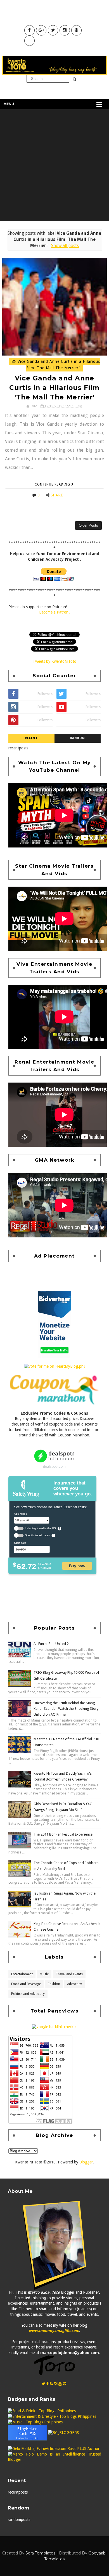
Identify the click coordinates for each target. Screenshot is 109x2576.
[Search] (75, 79)
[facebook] (48, 2384)
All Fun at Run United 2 (51, 1644)
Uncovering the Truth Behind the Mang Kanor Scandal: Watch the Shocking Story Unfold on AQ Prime (66, 1709)
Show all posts (65, 246)
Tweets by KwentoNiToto (54, 661)
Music (44, 1974)
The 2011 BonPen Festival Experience (63, 1834)
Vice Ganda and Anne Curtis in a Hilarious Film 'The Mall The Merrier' (58, 365)
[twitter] (43, 2384)
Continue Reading (53, 484)
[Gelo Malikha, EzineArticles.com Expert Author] (54, 2449)
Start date (20, 1543)
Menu (9, 104)
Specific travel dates (37, 1536)
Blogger (86, 2162)
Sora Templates (40, 2553)
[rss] (51, 2384)
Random (78, 738)
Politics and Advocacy (28, 1994)
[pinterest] (65, 2384)
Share (57, 495)
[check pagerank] (54, 2026)
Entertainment (22, 1974)
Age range (20, 1514)
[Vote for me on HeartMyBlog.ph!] (54, 1366)
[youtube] (60, 2384)
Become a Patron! (54, 612)
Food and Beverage (26, 1984)
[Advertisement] (54, 167)
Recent (31, 738)
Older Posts (88, 525)
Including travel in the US (40, 1529)
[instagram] (56, 2384)
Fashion (54, 1984)
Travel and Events (69, 1974)
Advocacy (74, 1984)
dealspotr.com (54, 1466)
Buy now (77, 1566)
